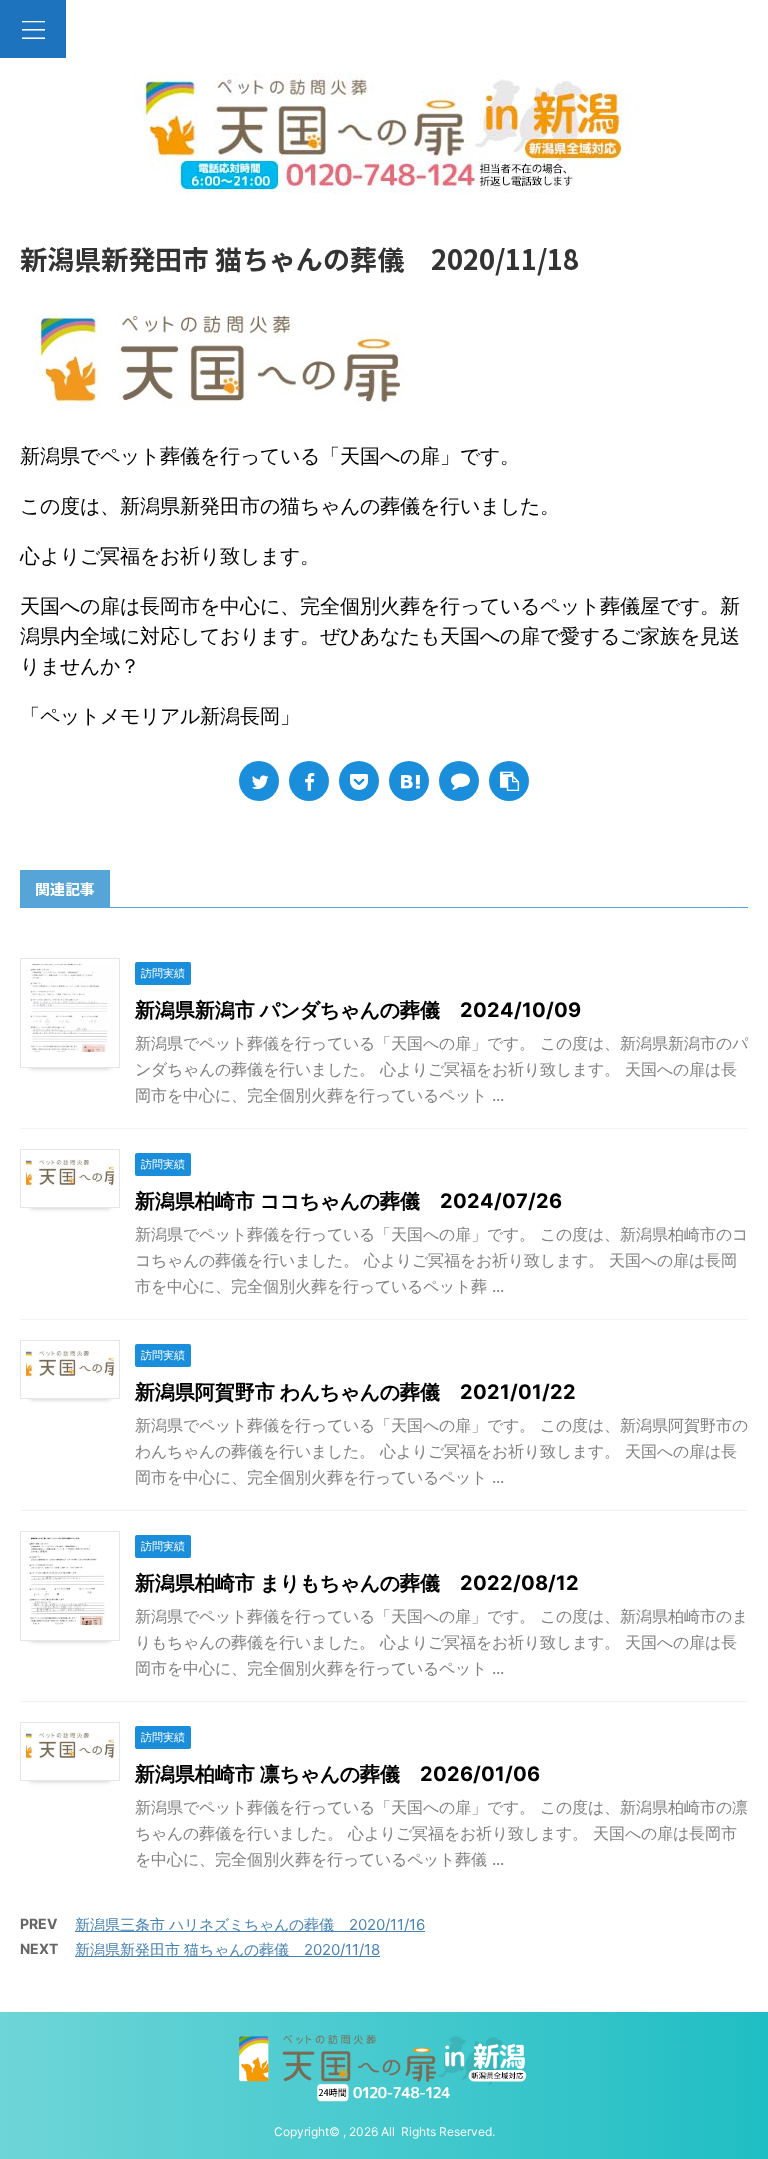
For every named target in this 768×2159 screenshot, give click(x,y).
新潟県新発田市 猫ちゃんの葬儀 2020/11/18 (227, 1949)
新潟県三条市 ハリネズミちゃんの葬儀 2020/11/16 (250, 1924)
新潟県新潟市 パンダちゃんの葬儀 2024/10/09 (358, 1010)
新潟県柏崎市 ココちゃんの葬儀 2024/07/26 (348, 1201)
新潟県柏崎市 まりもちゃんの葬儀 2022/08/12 (357, 1583)
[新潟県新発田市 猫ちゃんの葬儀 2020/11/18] (409, 781)
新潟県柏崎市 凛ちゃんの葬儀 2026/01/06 (337, 1774)
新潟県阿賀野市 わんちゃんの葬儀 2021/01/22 (355, 1392)
